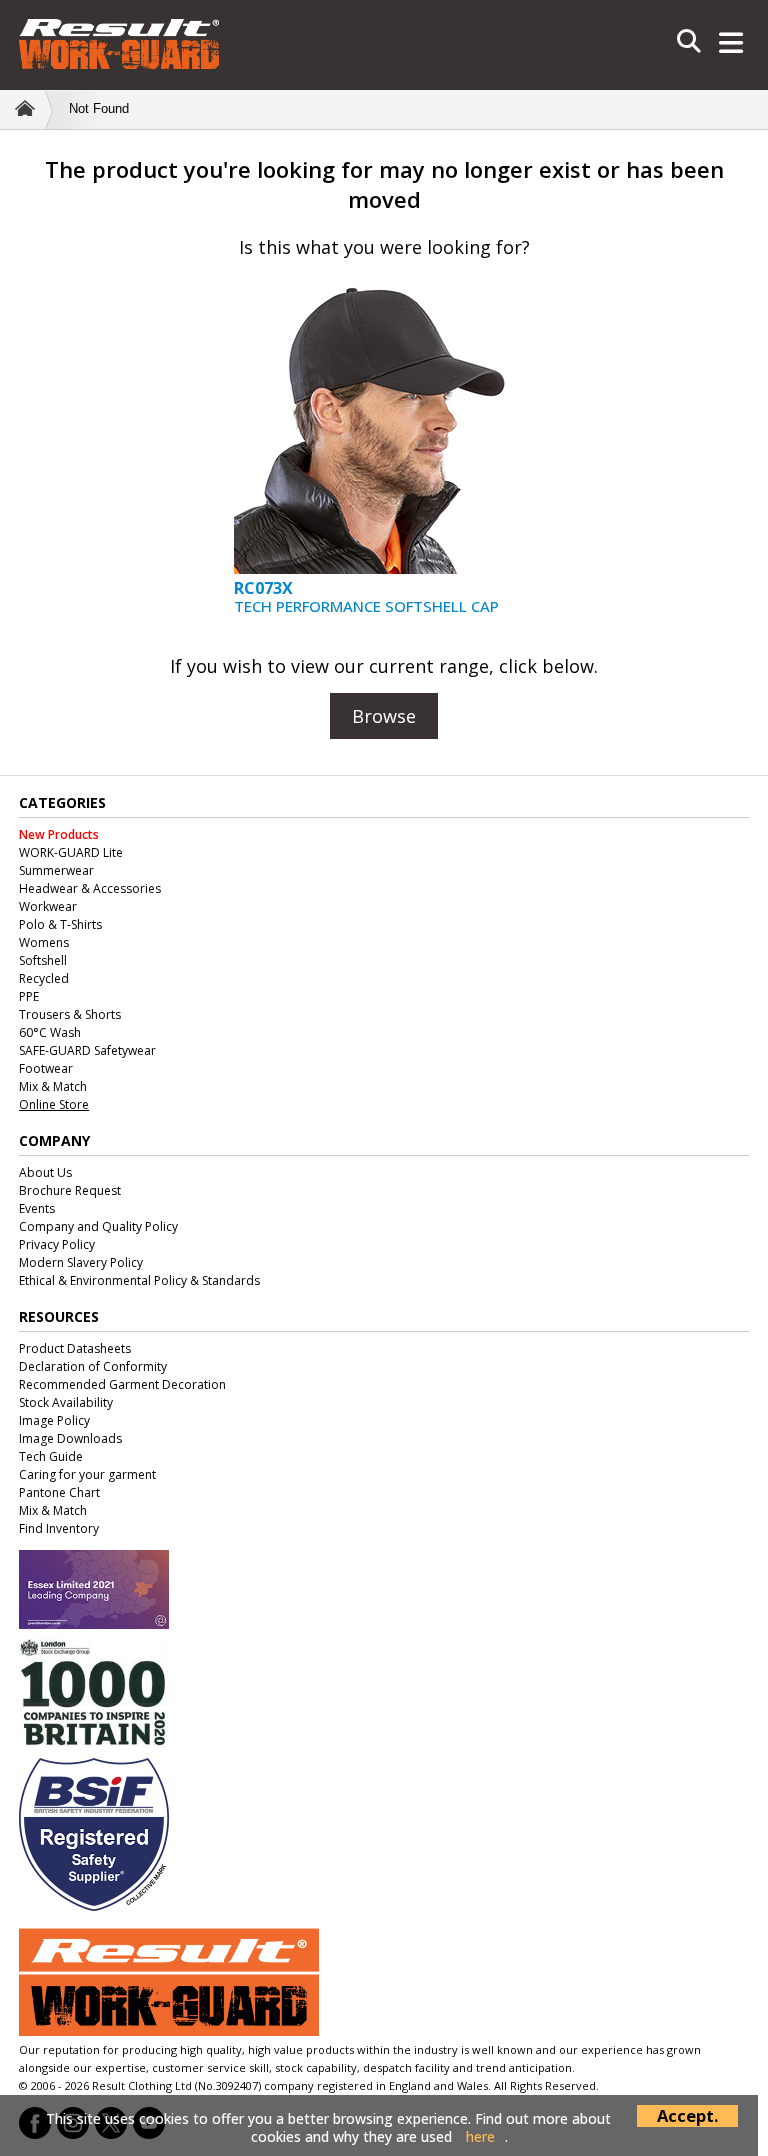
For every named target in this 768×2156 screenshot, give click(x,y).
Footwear (46, 1068)
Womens (44, 942)
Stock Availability (66, 1402)
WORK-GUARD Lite (71, 852)
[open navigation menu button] (731, 45)
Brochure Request (70, 1190)
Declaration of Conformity (93, 1366)
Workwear (48, 906)
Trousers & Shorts (70, 1014)
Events (37, 1208)
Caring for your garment (87, 1474)
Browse (384, 716)
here (480, 2137)
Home (23, 108)
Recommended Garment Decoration (122, 1384)
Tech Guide (51, 1456)
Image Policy (54, 1420)
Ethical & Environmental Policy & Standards (139, 1280)
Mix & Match (53, 1086)
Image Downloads (70, 1438)
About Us (45, 1172)
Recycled (44, 978)
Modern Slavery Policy (81, 1262)
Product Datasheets (75, 1348)
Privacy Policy (57, 1244)
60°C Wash (50, 1032)
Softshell (43, 960)
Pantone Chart (59, 1492)
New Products (59, 834)
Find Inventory (59, 1528)
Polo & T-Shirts (60, 924)
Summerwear (56, 870)
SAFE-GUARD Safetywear (87, 1050)
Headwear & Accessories (90, 888)
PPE (29, 996)
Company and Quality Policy (98, 1226)
